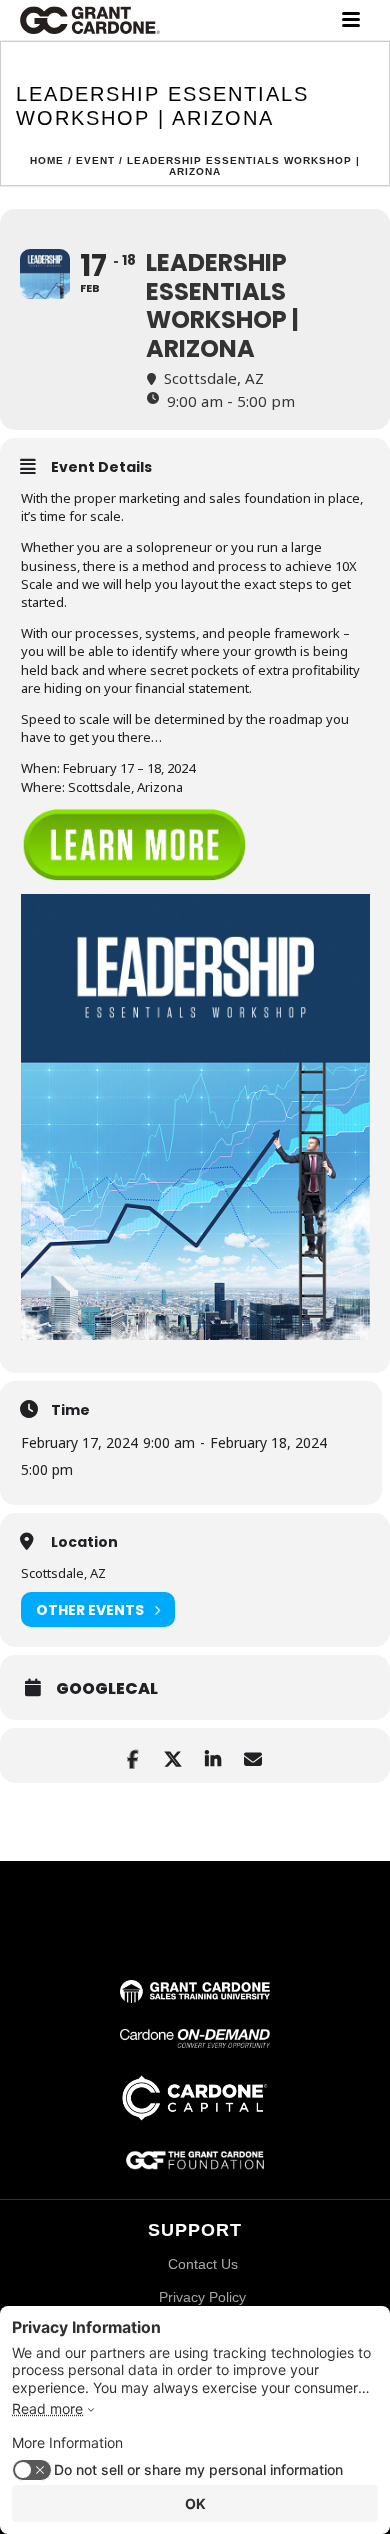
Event (95, 160)
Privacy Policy (202, 2297)
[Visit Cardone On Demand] (195, 2042)
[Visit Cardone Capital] (195, 2116)
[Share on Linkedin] (212, 1755)
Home (47, 160)
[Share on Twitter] (172, 1755)
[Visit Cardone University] (195, 1997)
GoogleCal (107, 1689)
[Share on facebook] (132, 1755)
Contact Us (203, 2264)
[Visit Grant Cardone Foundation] (195, 2167)
